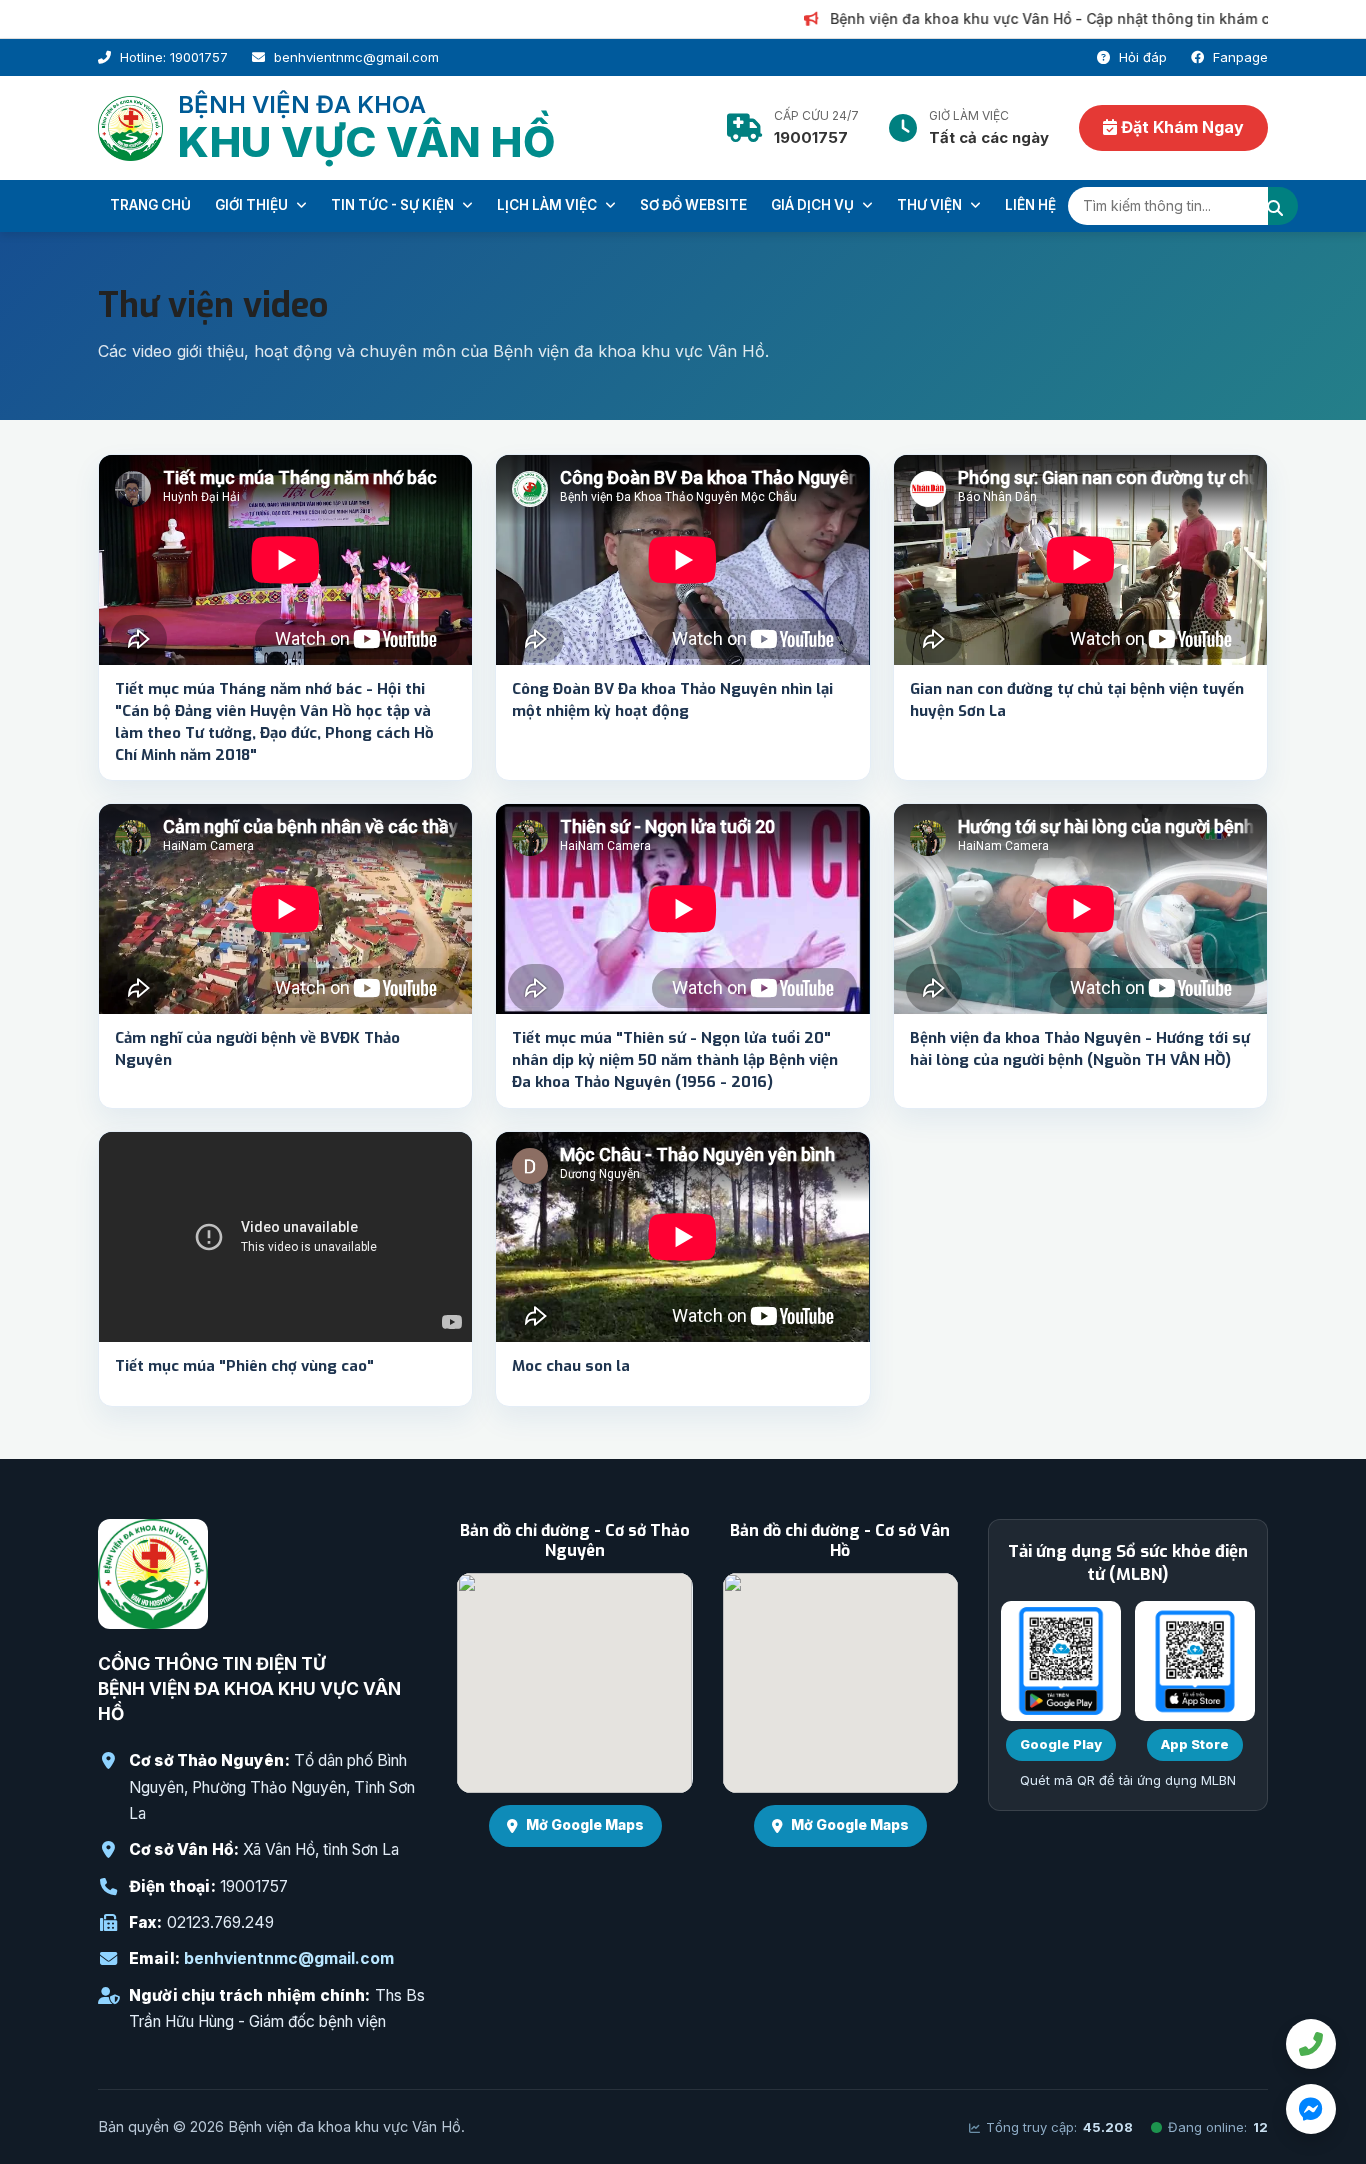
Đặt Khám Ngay (1180, 127)
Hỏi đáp (1141, 57)
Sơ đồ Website (693, 205)
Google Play (1061, 1744)
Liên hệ (1030, 205)
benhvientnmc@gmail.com (289, 1958)
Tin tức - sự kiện (394, 205)
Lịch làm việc (548, 205)
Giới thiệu (253, 205)
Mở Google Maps (585, 1824)
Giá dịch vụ (814, 205)
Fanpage (1238, 57)
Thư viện (931, 205)
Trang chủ (150, 205)
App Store (1195, 1744)
